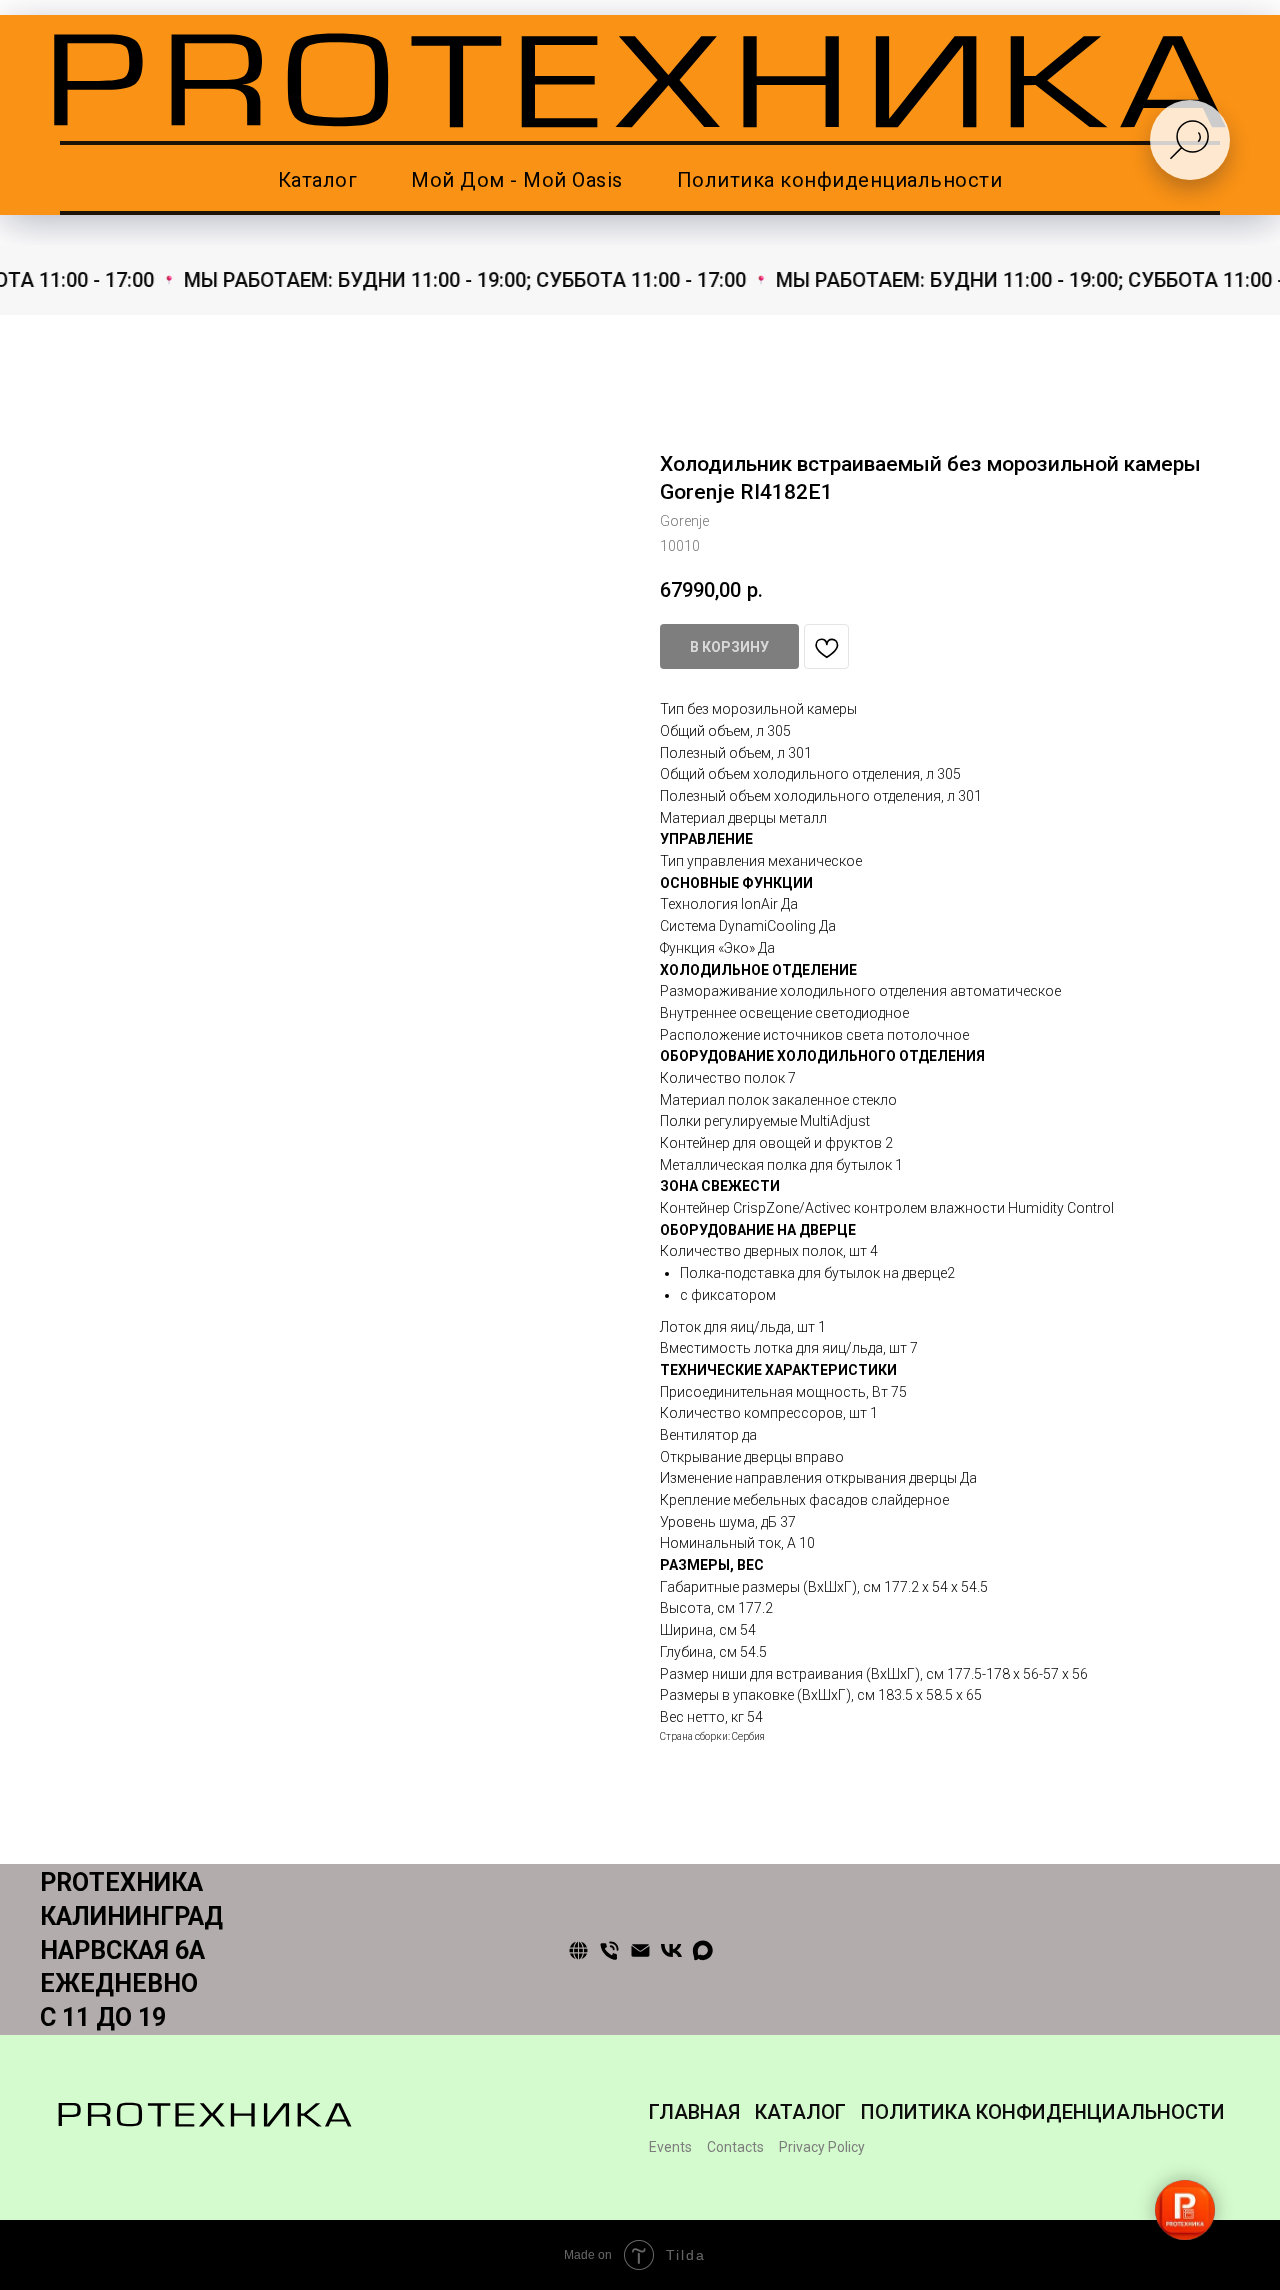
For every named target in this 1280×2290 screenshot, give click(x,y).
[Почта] (640, 1950)
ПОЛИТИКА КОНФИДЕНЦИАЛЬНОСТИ (1043, 2112)
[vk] (671, 1950)
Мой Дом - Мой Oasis (517, 180)
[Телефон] (609, 1950)
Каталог (318, 180)
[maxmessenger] (702, 1950)
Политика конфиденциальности (840, 180)
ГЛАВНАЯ (694, 2112)
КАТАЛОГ (800, 2112)
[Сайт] (578, 1950)
